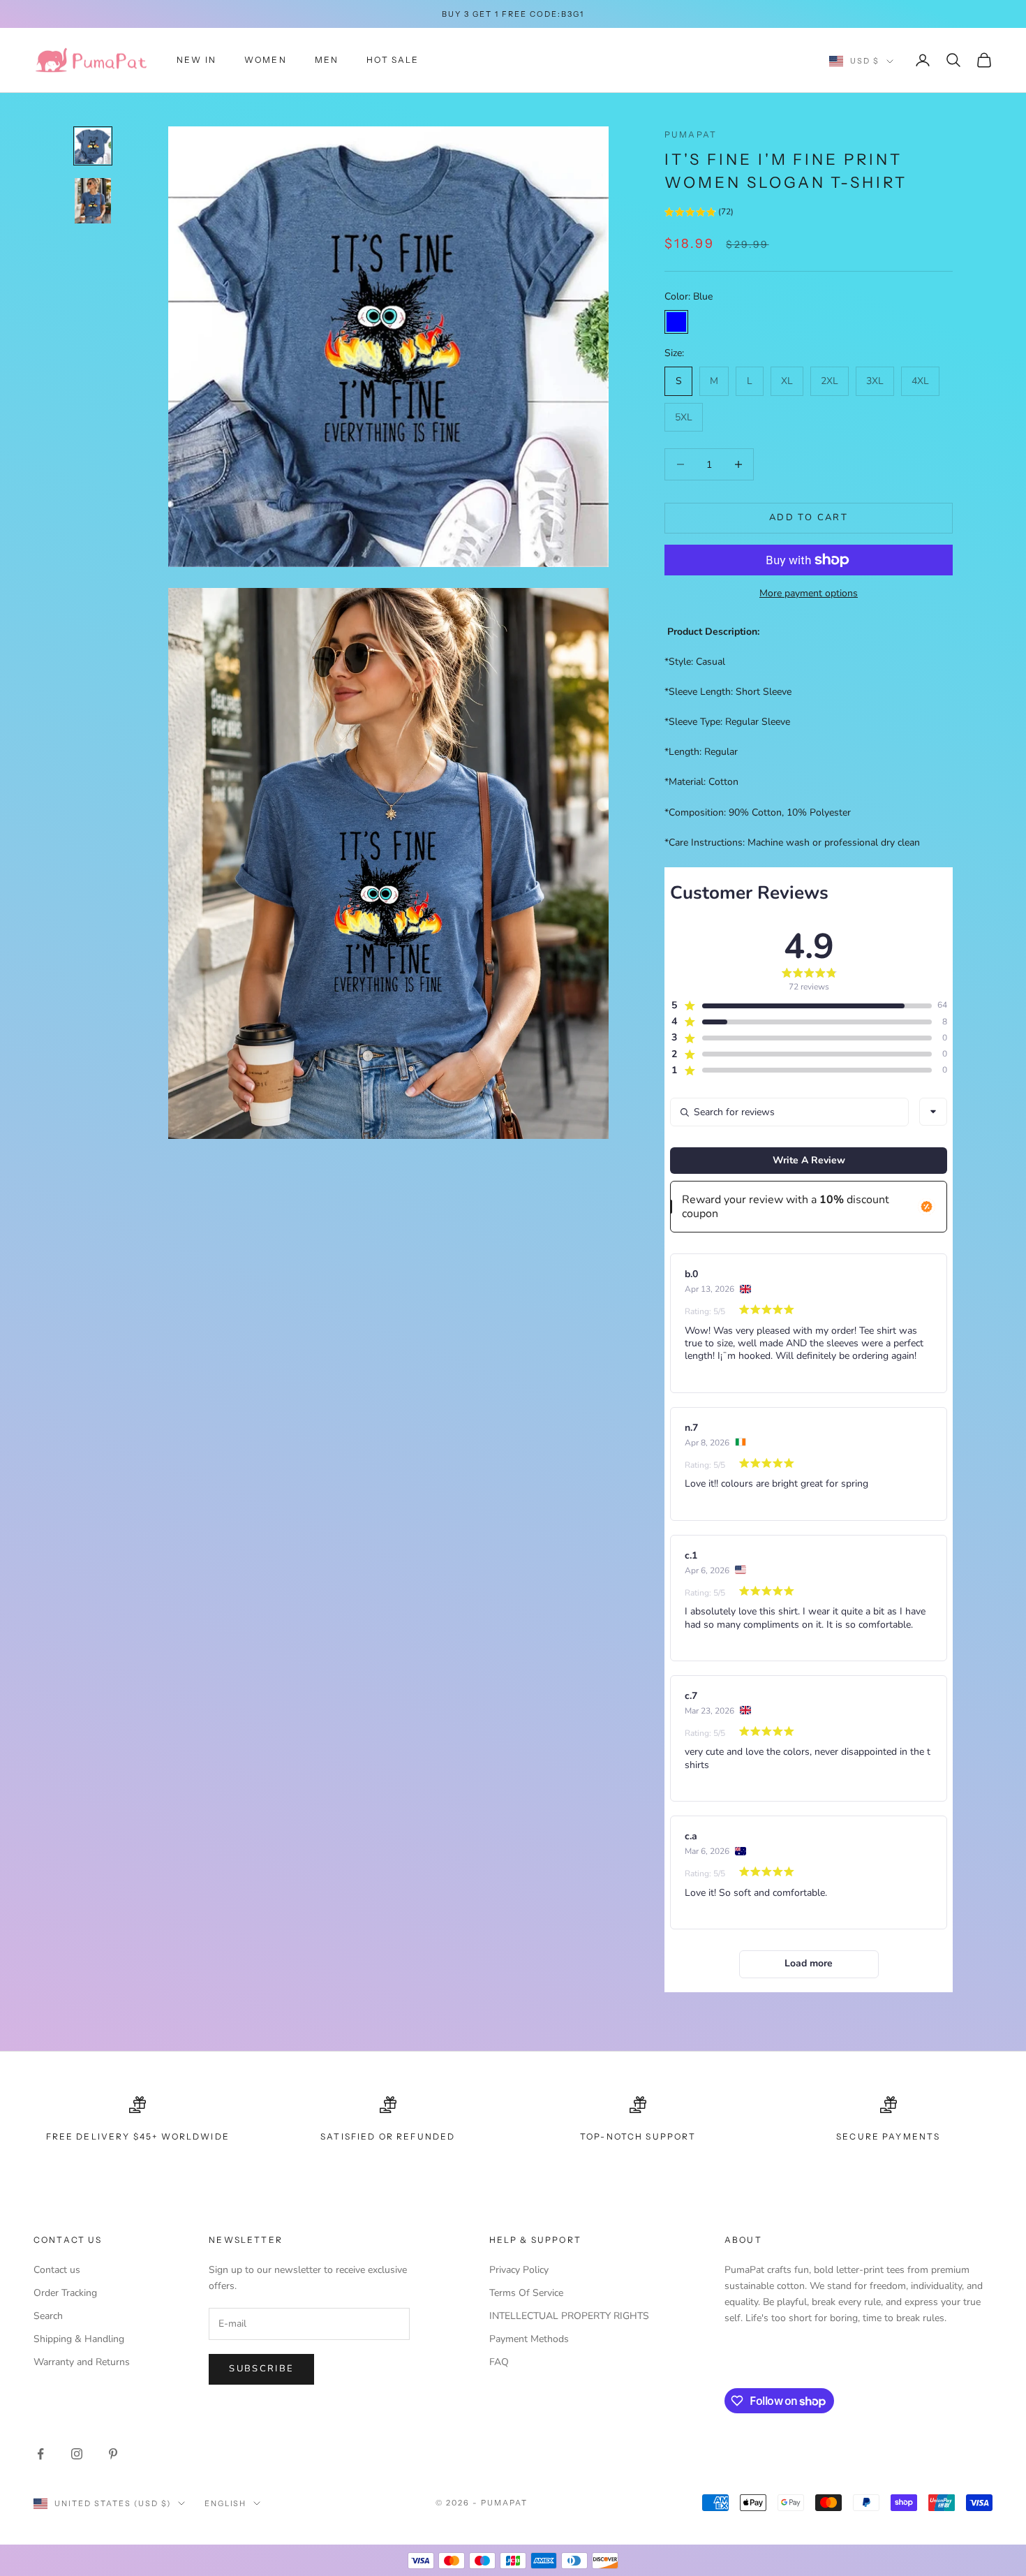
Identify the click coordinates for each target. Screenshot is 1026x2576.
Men (327, 60)
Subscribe (261, 2369)
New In (196, 60)
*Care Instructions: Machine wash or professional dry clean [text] (792, 842)
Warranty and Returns (82, 2362)
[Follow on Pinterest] (113, 2454)
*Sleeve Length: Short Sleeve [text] (728, 692)
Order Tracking (65, 2293)
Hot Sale (393, 60)
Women (266, 60)
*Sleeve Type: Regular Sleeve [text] (727, 722)
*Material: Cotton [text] (701, 782)
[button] (699, 214)
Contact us (57, 2270)
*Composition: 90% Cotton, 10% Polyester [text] (758, 812)
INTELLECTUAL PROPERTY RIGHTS (569, 2316)
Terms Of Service (526, 2293)
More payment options (809, 593)
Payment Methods (529, 2339)
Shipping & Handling (79, 2339)
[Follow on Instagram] (77, 2454)
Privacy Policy (519, 2270)
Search (48, 2316)
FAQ (499, 2362)
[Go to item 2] (93, 201)
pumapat (691, 134)
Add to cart (809, 517)
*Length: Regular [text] (701, 752)
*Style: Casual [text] (695, 662)
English (226, 2503)
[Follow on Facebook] (40, 2454)
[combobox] (933, 1112)
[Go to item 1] (93, 146)
